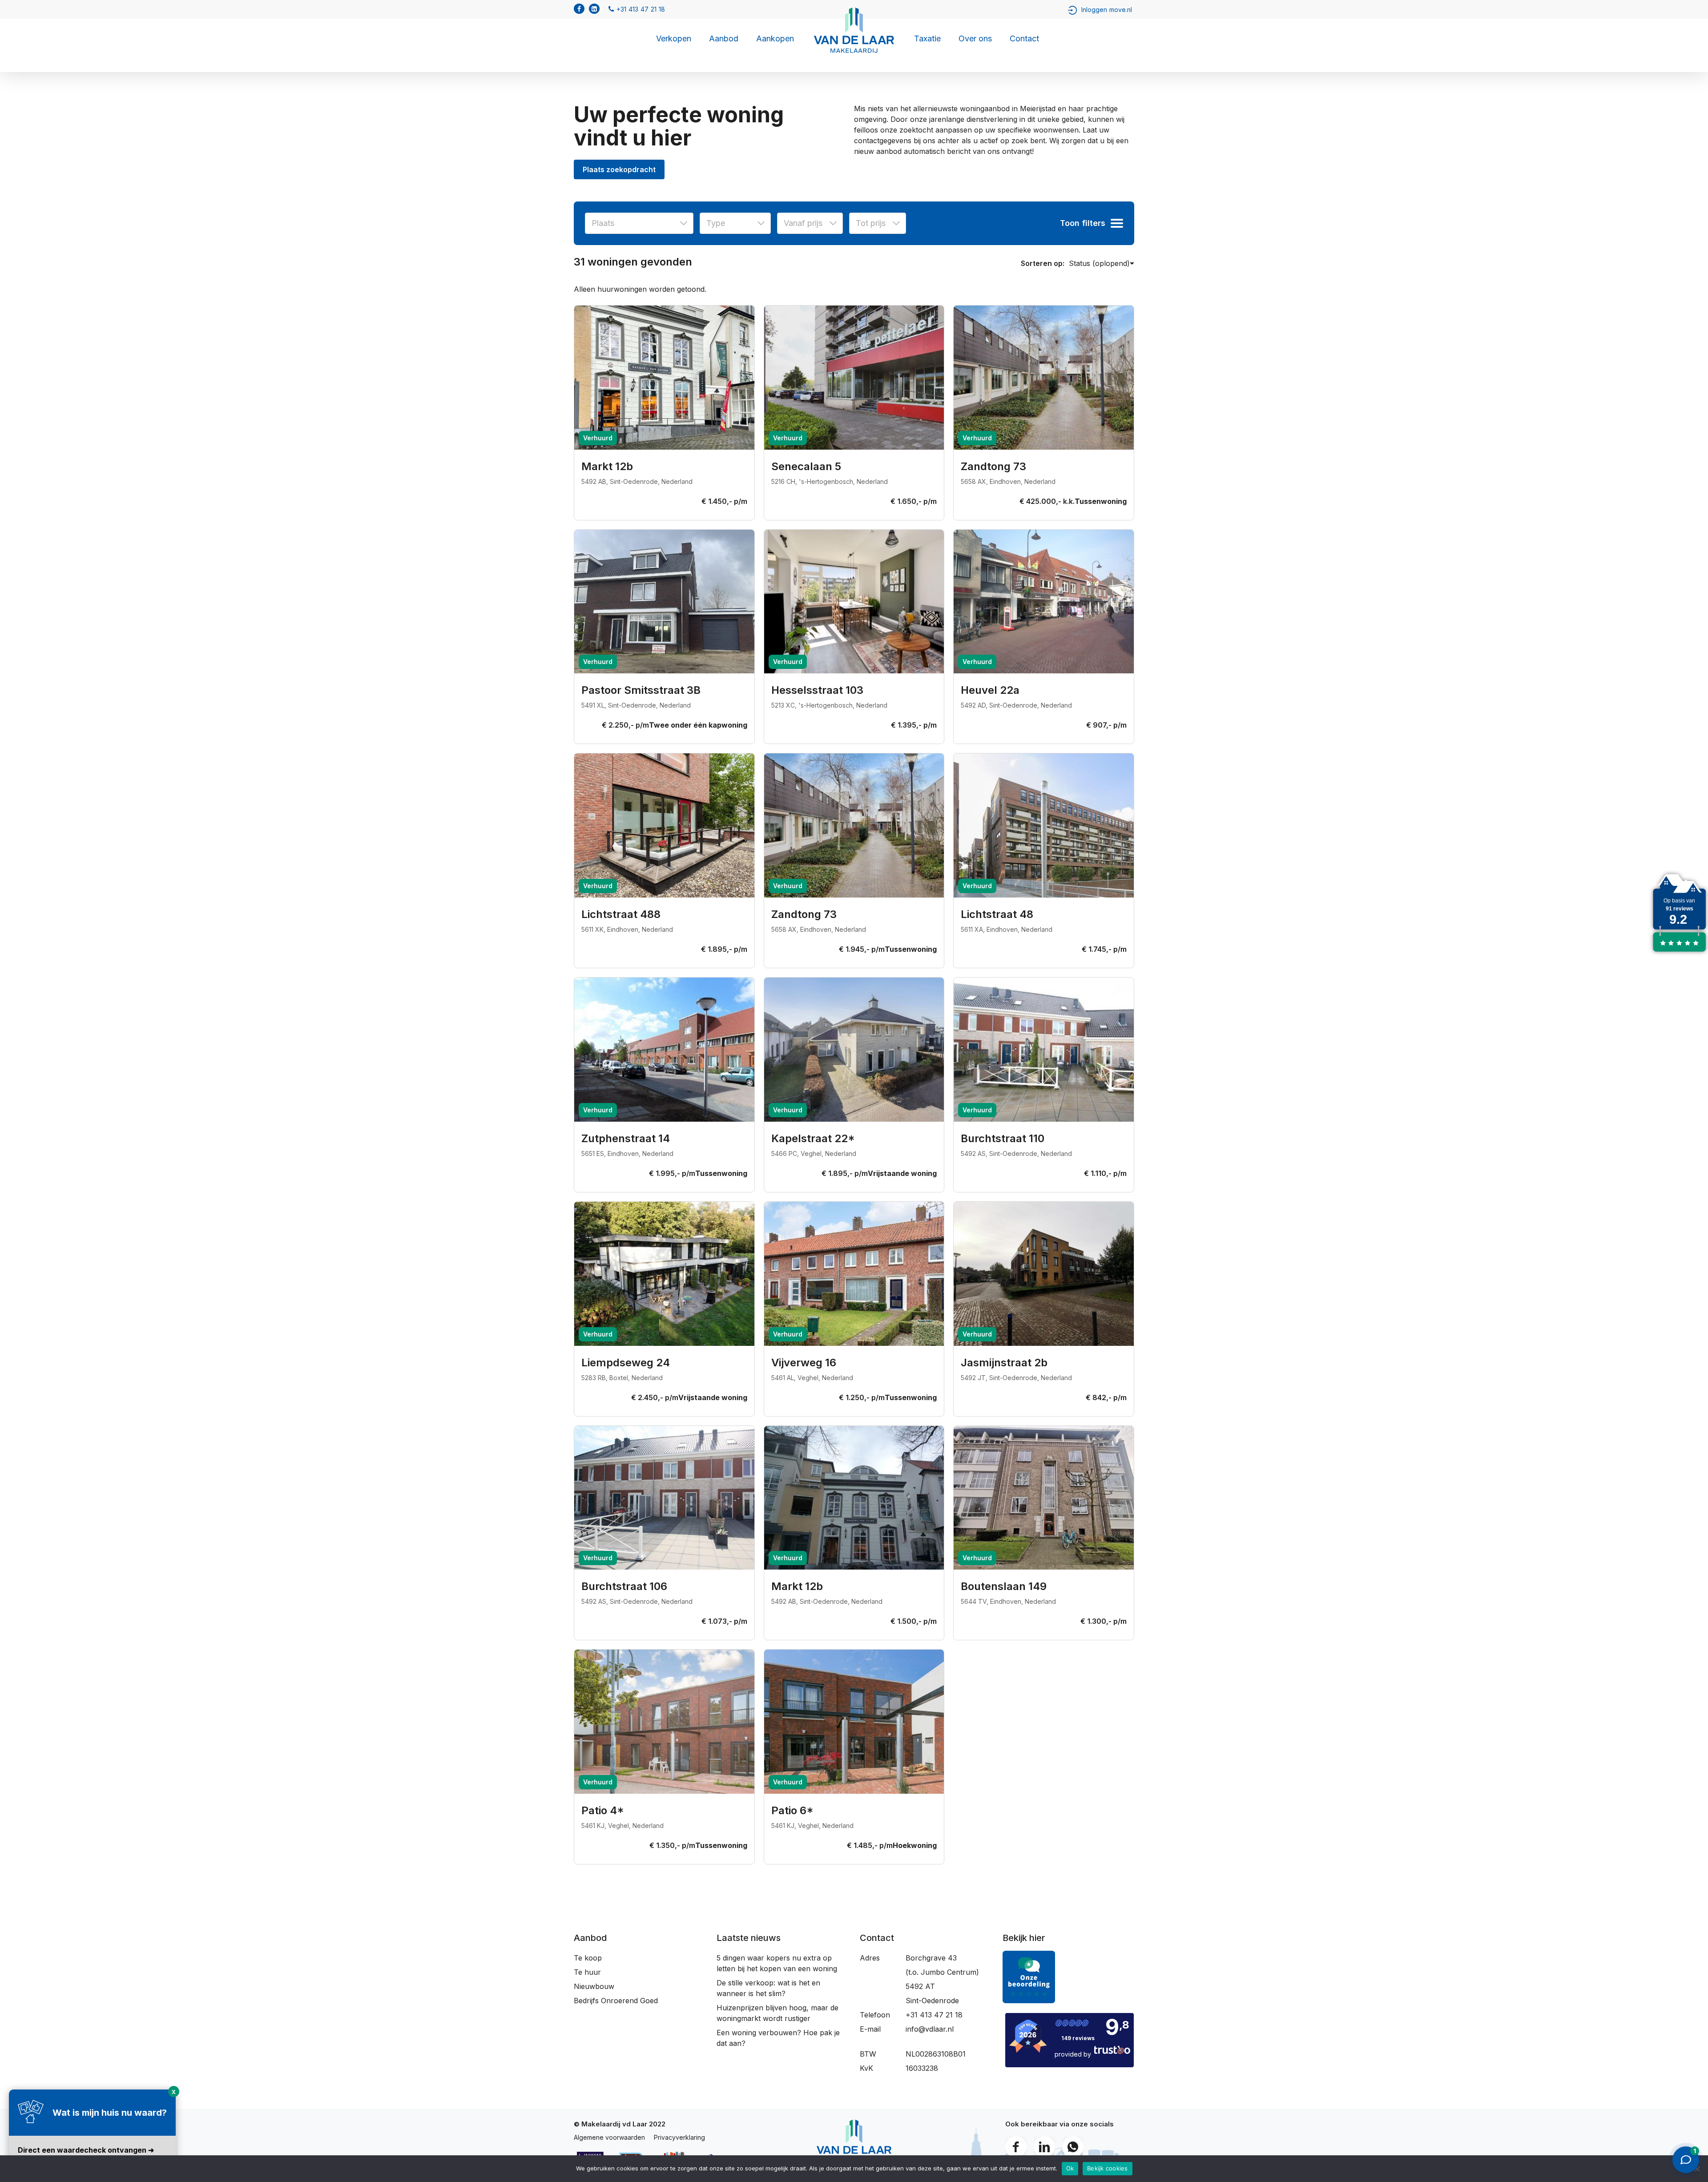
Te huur (587, 1972)
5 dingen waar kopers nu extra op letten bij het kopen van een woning (777, 1963)
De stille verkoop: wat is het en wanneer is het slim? (768, 1988)
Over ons (975, 39)
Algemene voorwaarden (609, 2137)
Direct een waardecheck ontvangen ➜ (86, 2150)
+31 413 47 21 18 (934, 2015)
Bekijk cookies (1108, 2168)
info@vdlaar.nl (930, 2029)
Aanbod (724, 39)
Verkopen (674, 39)
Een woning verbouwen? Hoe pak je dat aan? (778, 2038)
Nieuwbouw (594, 1986)
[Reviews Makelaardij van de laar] (1679, 952)
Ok (1070, 2168)
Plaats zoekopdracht (619, 169)
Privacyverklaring (679, 2137)
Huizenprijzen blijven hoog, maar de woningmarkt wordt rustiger (777, 2013)
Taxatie (927, 39)
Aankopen (775, 39)
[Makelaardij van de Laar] (1029, 2007)
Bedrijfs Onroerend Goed (616, 2001)
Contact (1024, 39)
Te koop (588, 1958)
